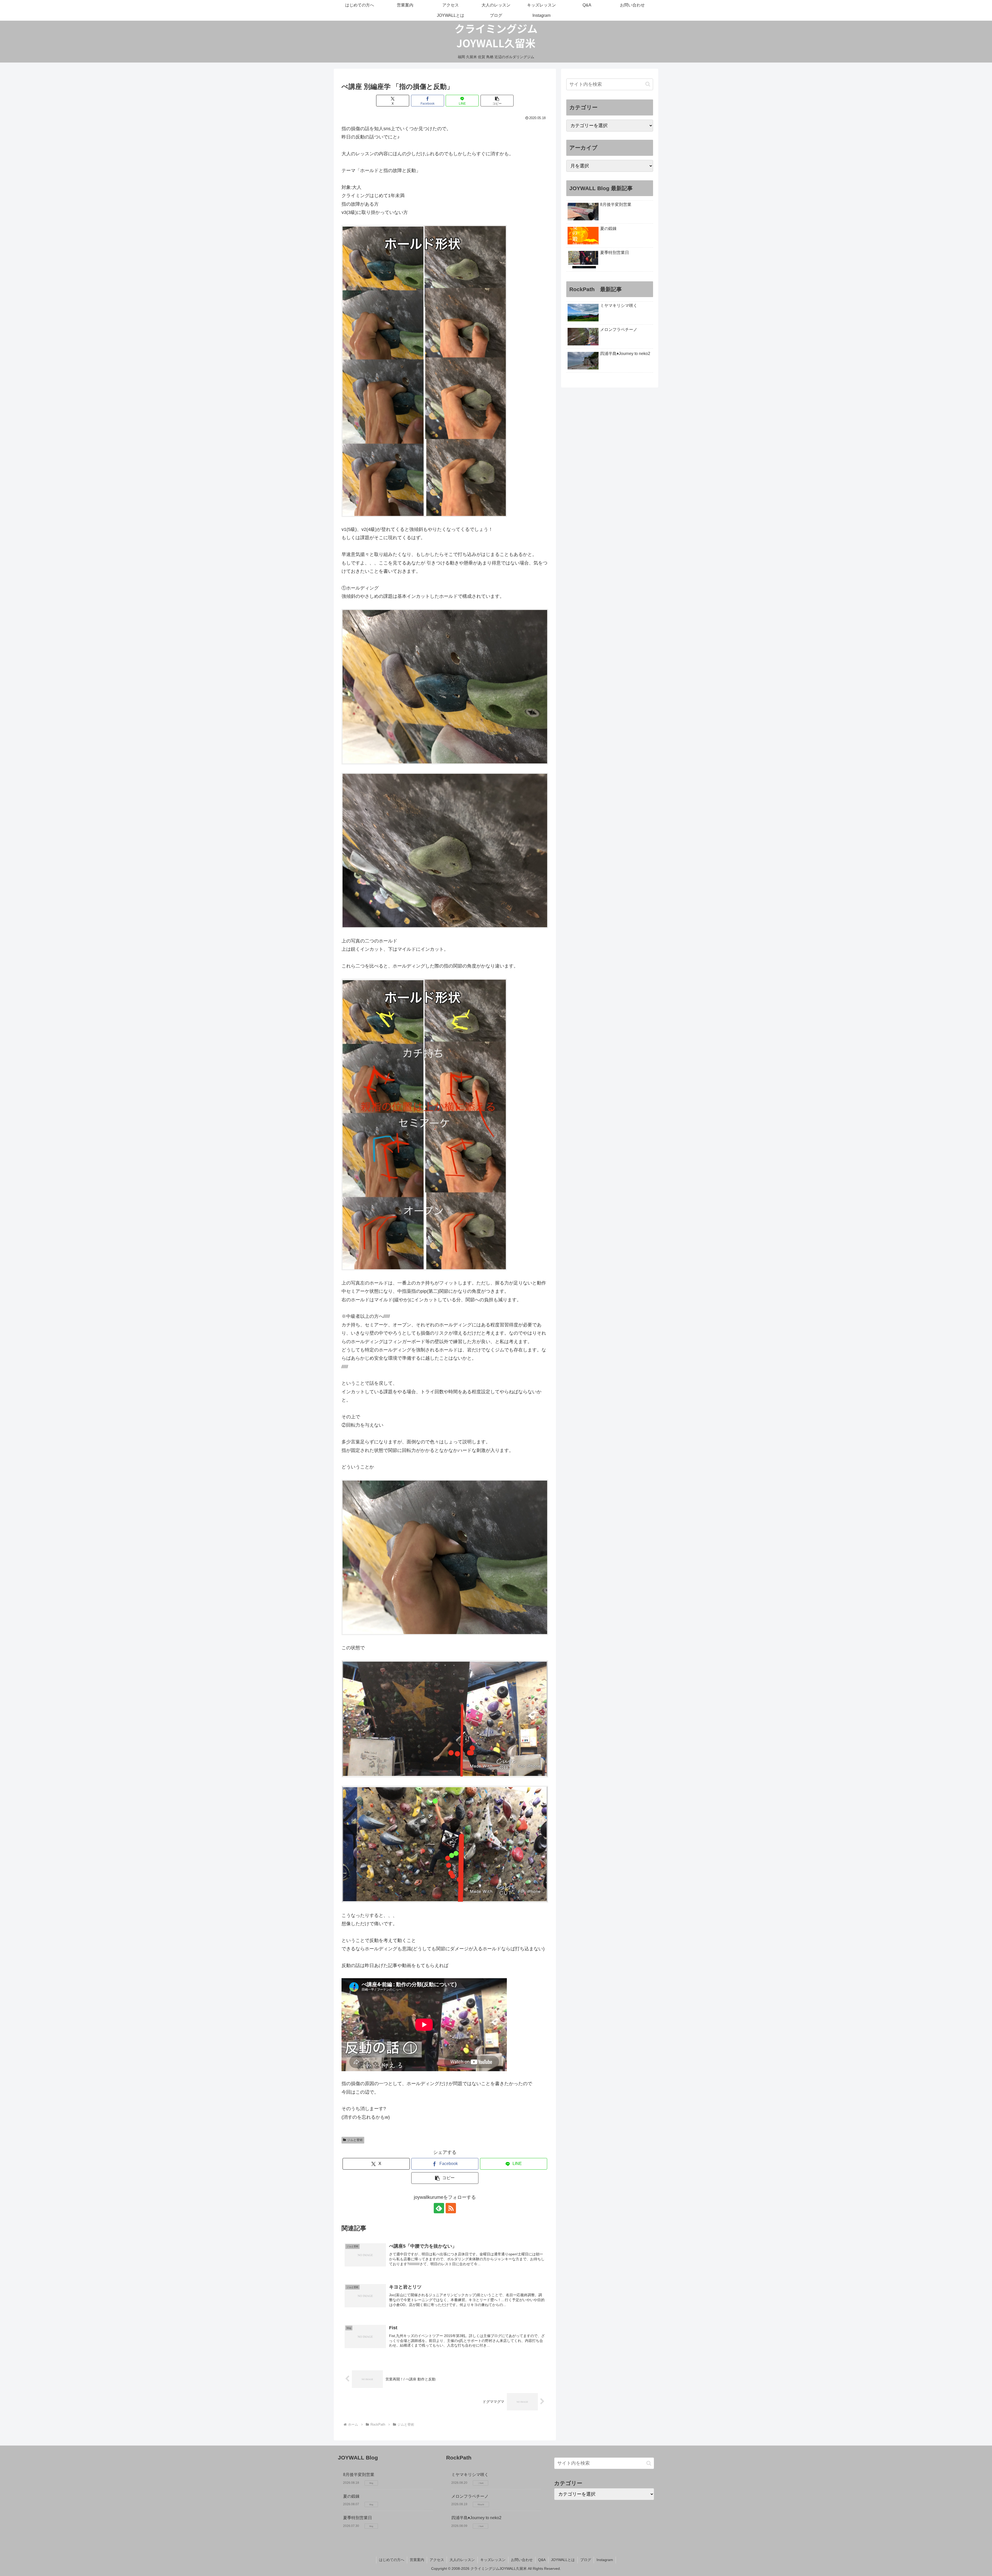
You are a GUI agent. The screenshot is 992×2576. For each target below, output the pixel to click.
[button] (497, 101)
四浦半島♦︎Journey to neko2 (476, 2518)
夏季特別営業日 (358, 2518)
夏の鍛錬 (351, 2496)
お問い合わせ (522, 2560)
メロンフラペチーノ (470, 2496)
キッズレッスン (493, 2560)
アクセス (437, 2560)
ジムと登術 (355, 2140)
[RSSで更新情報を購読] (451, 2208)
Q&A (542, 2560)
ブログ (586, 2560)
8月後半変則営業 (359, 2475)
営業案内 (417, 2560)
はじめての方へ (392, 2560)
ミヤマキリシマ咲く (470, 2475)
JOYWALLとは (563, 2560)
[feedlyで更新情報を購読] (439, 2208)
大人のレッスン (462, 2560)
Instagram (605, 2560)
